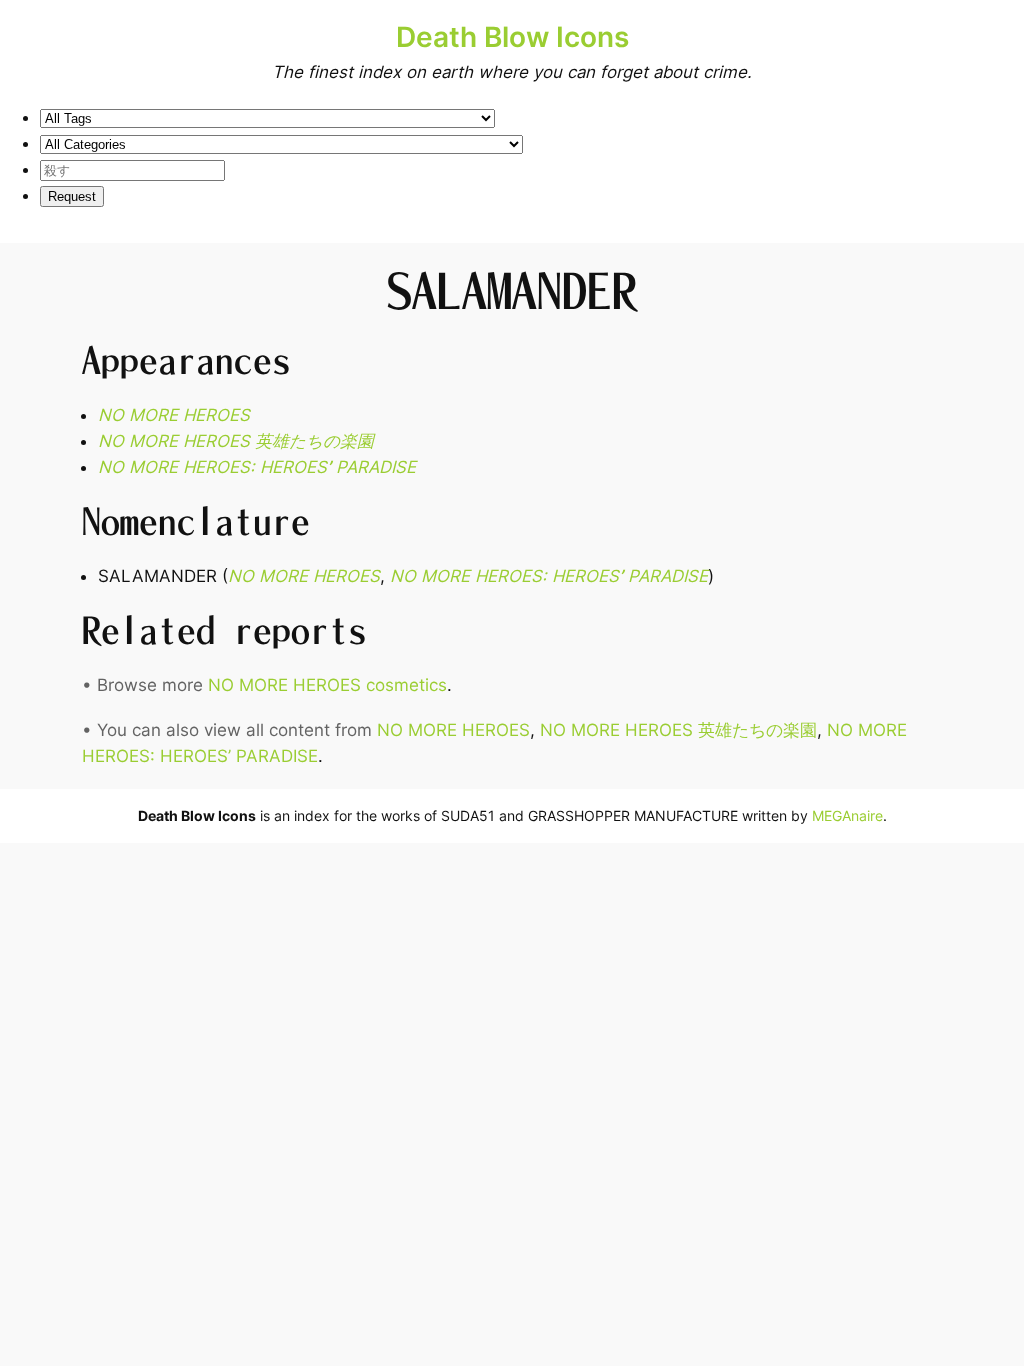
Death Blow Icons (512, 37)
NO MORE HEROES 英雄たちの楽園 (236, 441)
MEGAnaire (847, 815)
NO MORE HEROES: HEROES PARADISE (257, 467)
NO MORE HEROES (174, 415)
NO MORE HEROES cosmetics (327, 685)
